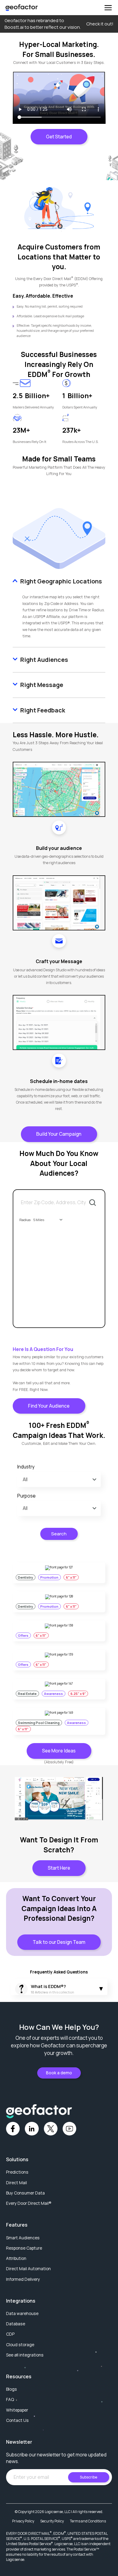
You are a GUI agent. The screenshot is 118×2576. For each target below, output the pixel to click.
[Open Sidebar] (108, 8)
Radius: (25, 1220)
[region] (59, 1259)
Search (59, 1534)
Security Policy (52, 2521)
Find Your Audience (49, 1406)
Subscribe (88, 2477)
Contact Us (17, 2420)
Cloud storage (20, 2345)
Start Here (59, 1868)
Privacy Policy (23, 2521)
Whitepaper (17, 2410)
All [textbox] (25, 1480)
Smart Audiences (23, 2238)
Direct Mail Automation (28, 2269)
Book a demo (59, 2073)
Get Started (59, 137)
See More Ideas (59, 1751)
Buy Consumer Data (25, 2193)
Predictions (17, 2172)
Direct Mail (16, 2183)
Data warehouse (22, 2313)
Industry (26, 1467)
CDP (10, 2334)
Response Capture (24, 2248)
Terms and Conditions (88, 2521)
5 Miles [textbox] (39, 1220)
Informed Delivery (23, 2279)
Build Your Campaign (59, 1134)
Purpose (26, 1496)
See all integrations (25, 2355)
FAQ (10, 2399)
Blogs (11, 2389)
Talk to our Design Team (59, 1942)
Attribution (16, 2258)
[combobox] (47, 1220)
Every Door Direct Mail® (29, 2203)
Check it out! (100, 24)
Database (16, 2324)
